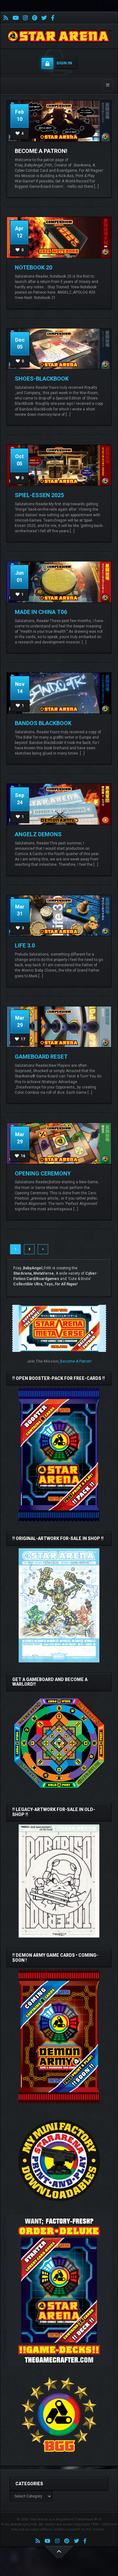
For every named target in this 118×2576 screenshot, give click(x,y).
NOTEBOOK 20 (34, 267)
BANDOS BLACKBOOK (43, 723)
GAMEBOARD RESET (41, 1057)
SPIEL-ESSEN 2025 (39, 495)
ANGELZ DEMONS (38, 834)
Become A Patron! (41, 151)
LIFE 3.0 (25, 945)
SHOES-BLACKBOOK (42, 379)
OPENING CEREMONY (43, 1173)
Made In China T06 (41, 612)
